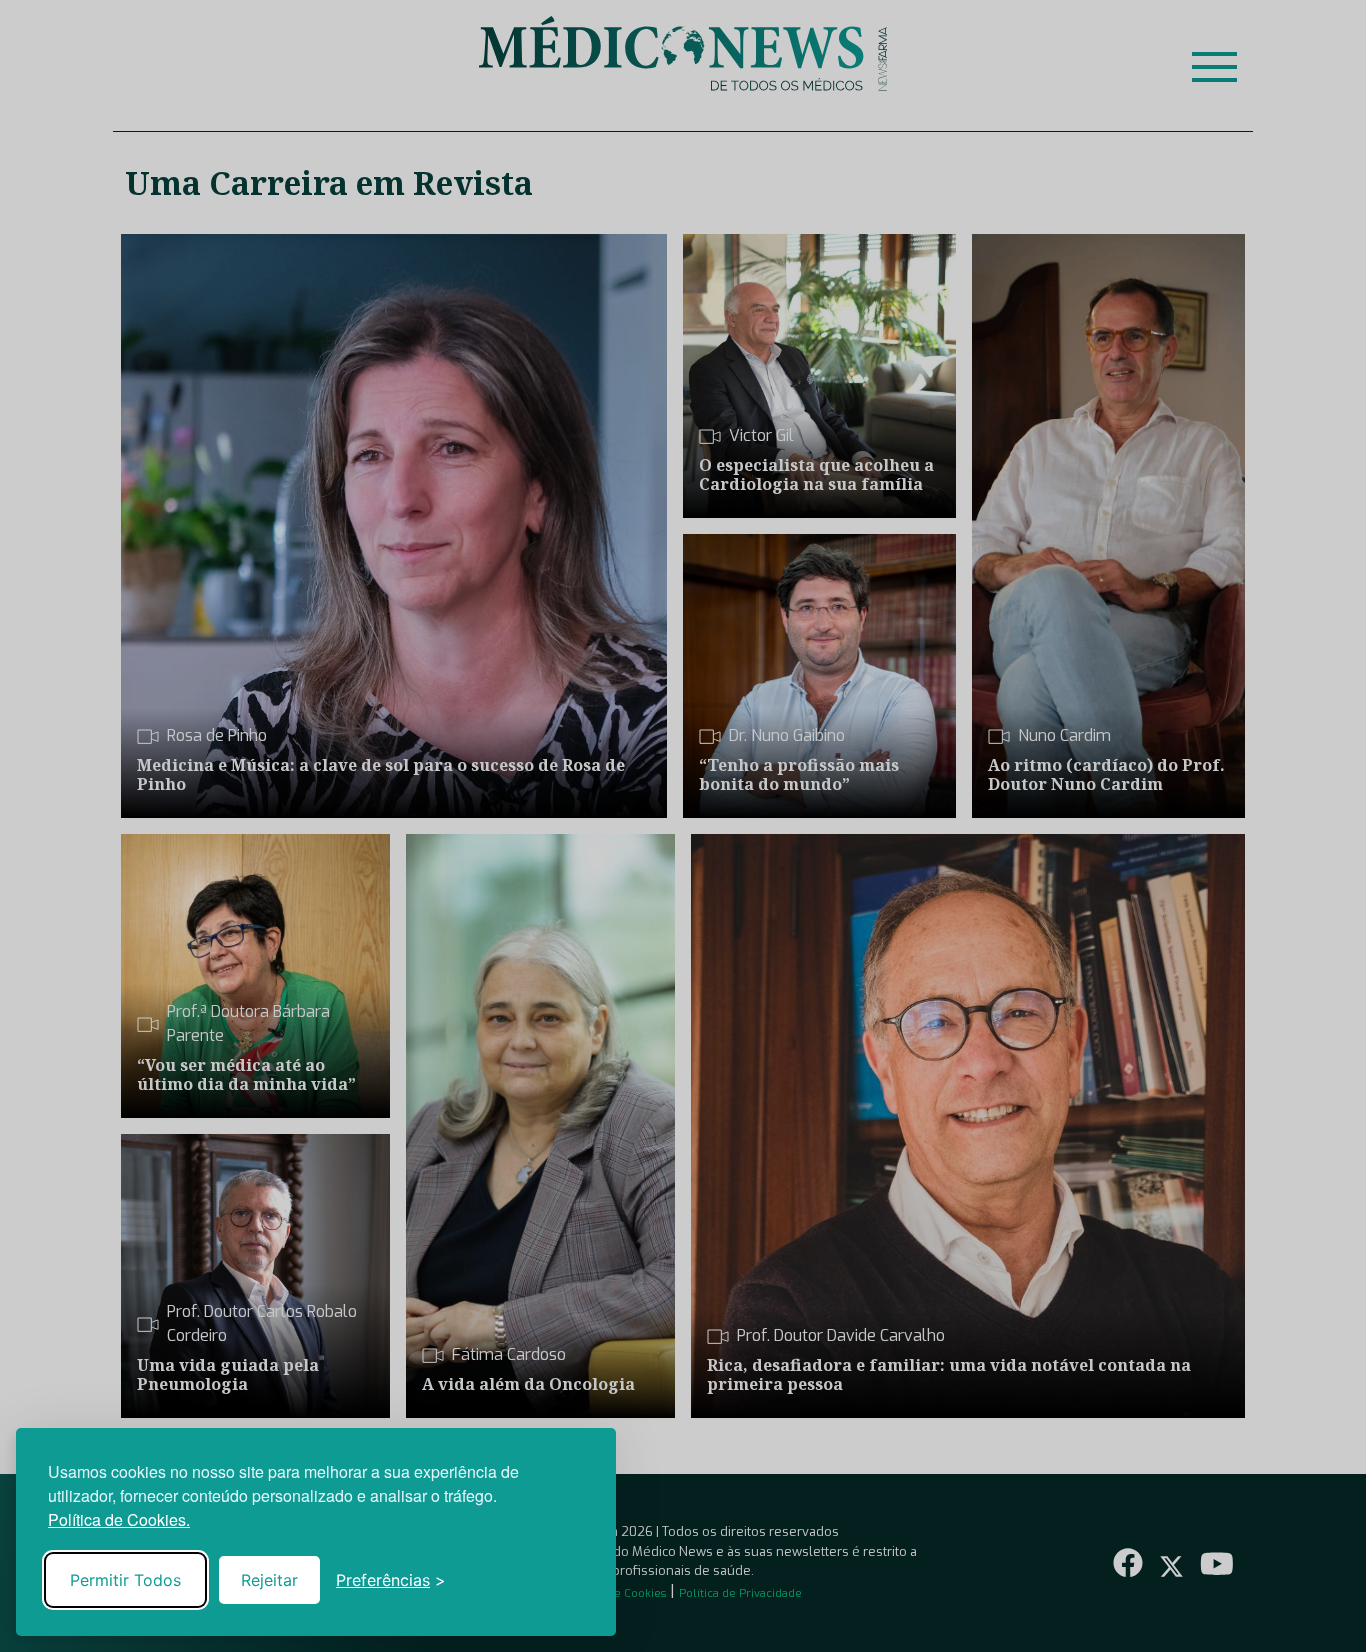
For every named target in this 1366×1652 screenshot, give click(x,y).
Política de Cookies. (119, 1519)
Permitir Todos (125, 1580)
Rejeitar (269, 1580)
